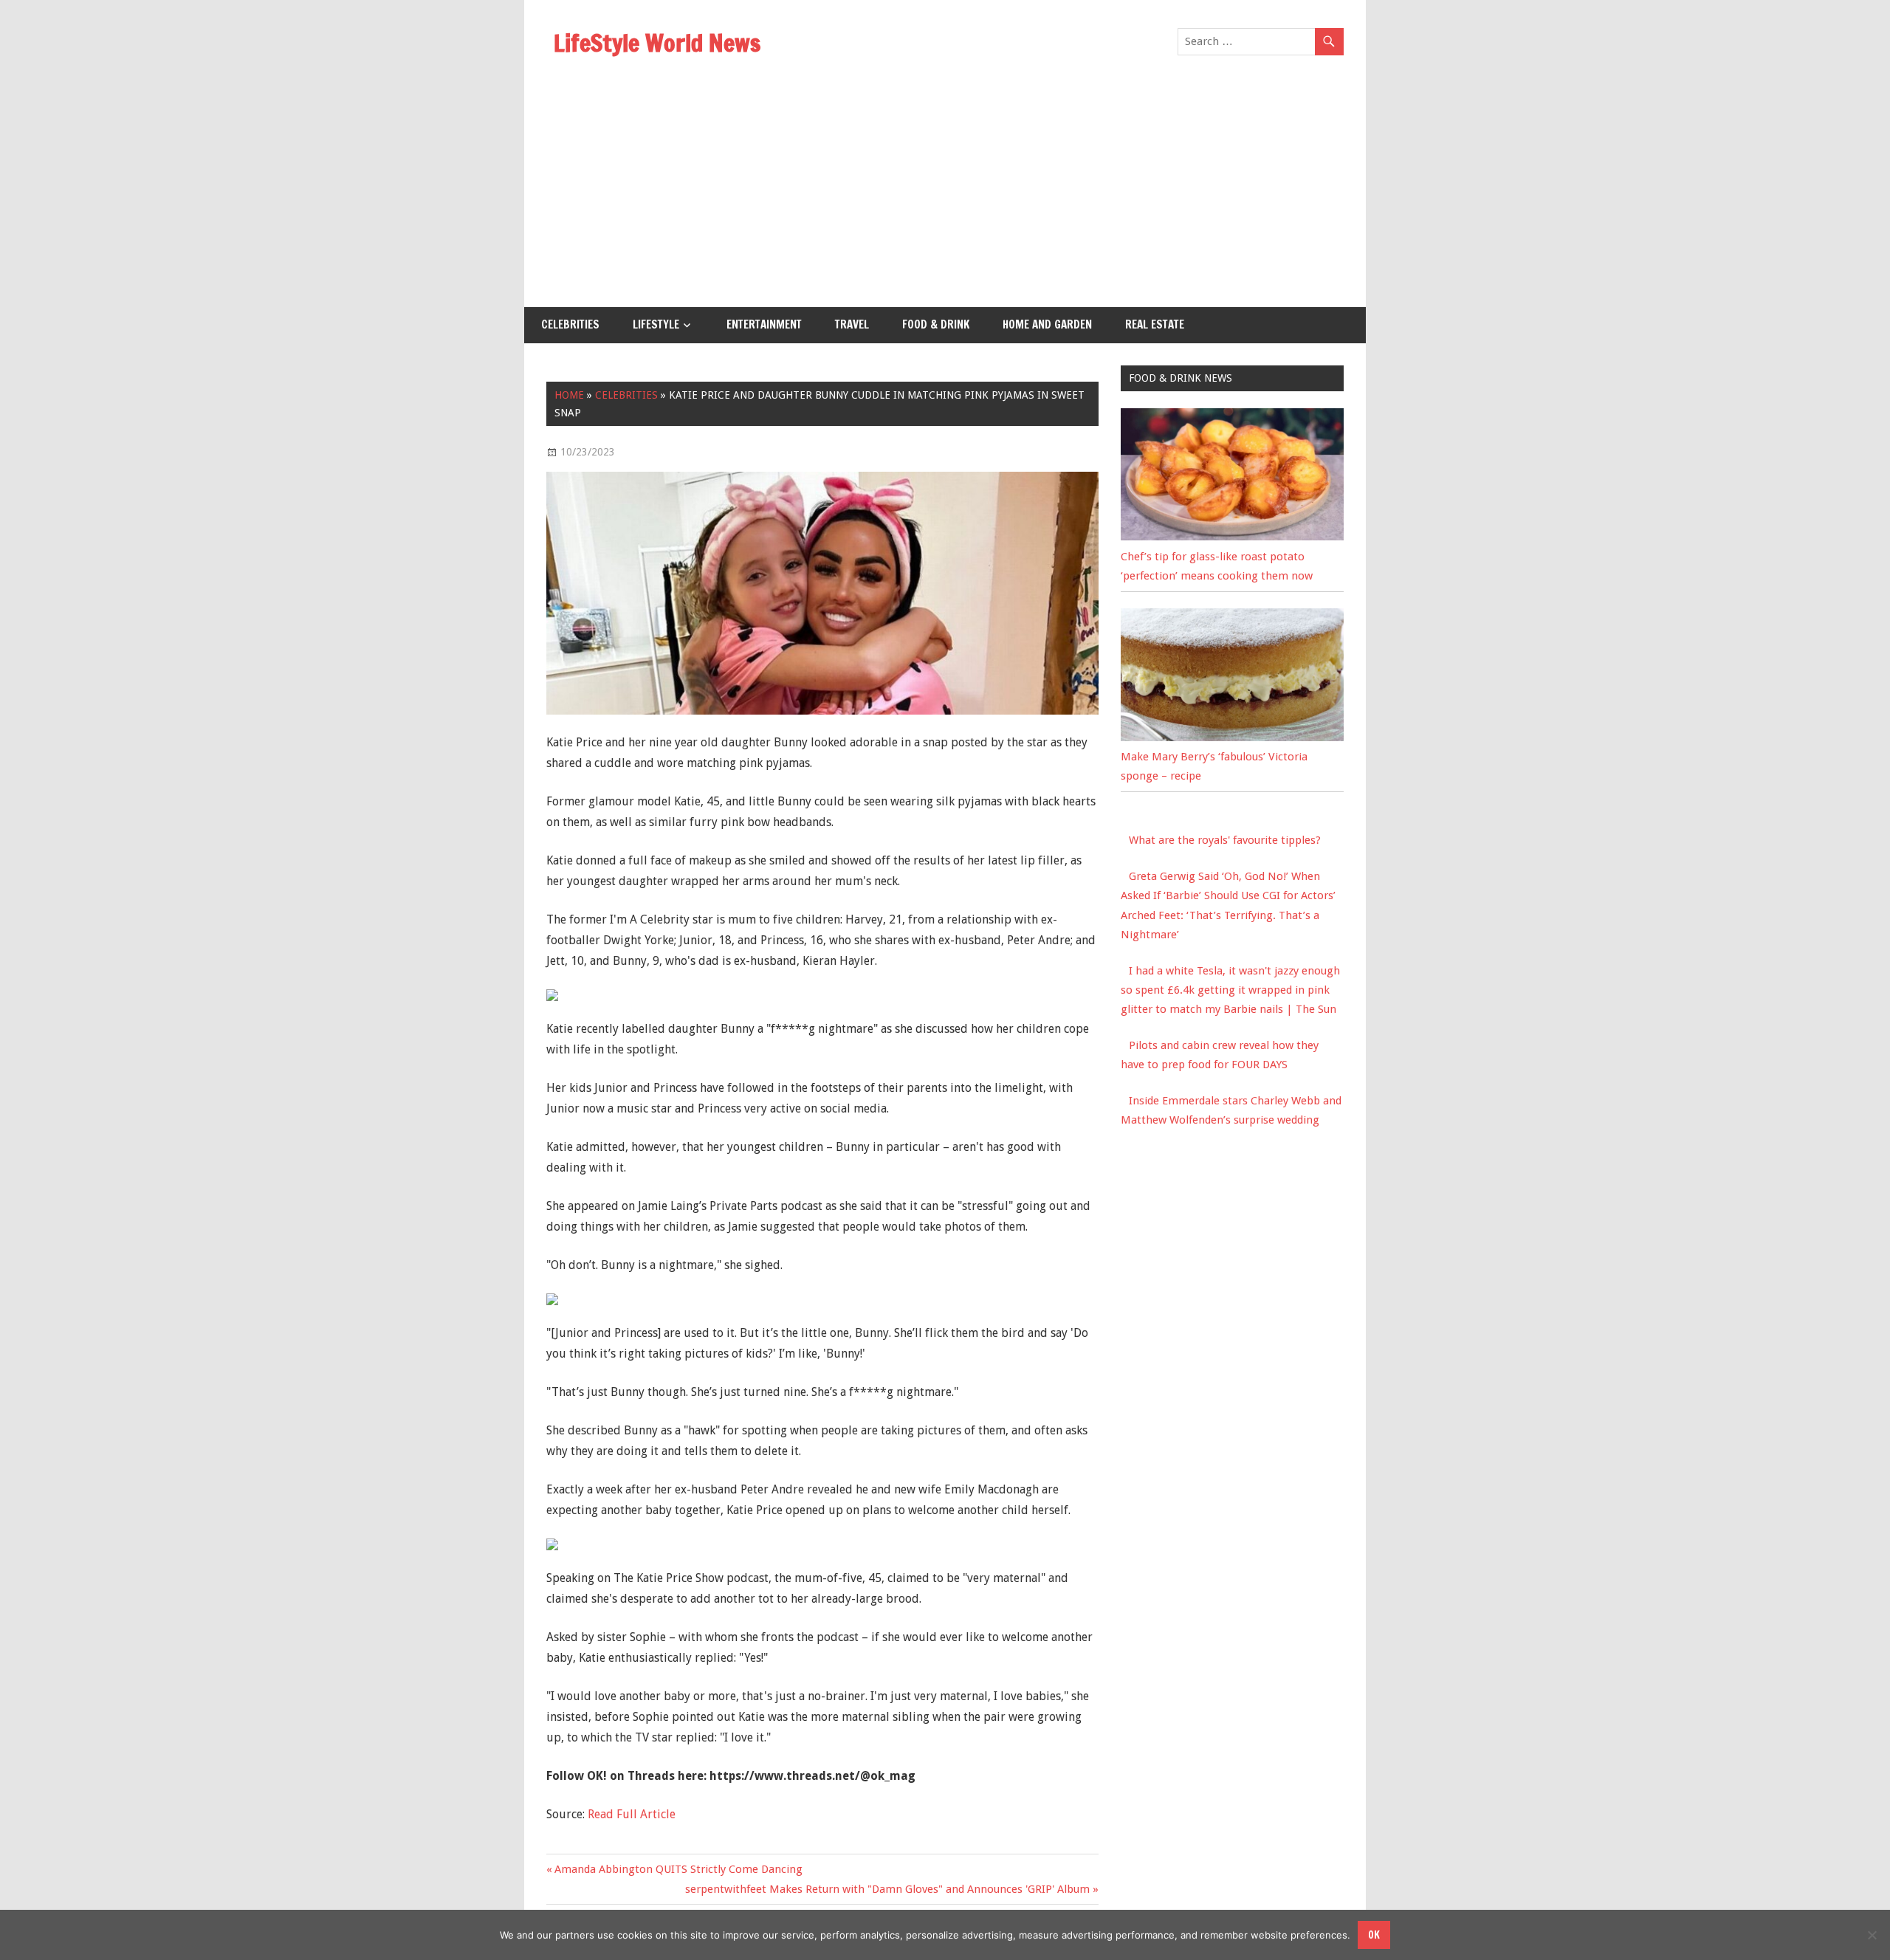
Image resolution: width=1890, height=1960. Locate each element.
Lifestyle (656, 324)
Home (569, 395)
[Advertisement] (945, 196)
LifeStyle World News (657, 43)
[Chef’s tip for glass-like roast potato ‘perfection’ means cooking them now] (1232, 537)
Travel (852, 324)
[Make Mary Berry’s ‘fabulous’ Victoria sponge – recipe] (1232, 737)
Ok (1374, 1935)
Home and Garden (1047, 324)
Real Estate (1155, 324)
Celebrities (570, 324)
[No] (1872, 1935)
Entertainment (764, 324)
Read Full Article (632, 1814)
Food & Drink (936, 324)
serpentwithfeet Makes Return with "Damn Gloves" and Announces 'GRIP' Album (887, 1889)
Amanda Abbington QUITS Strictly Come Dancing (678, 1869)
